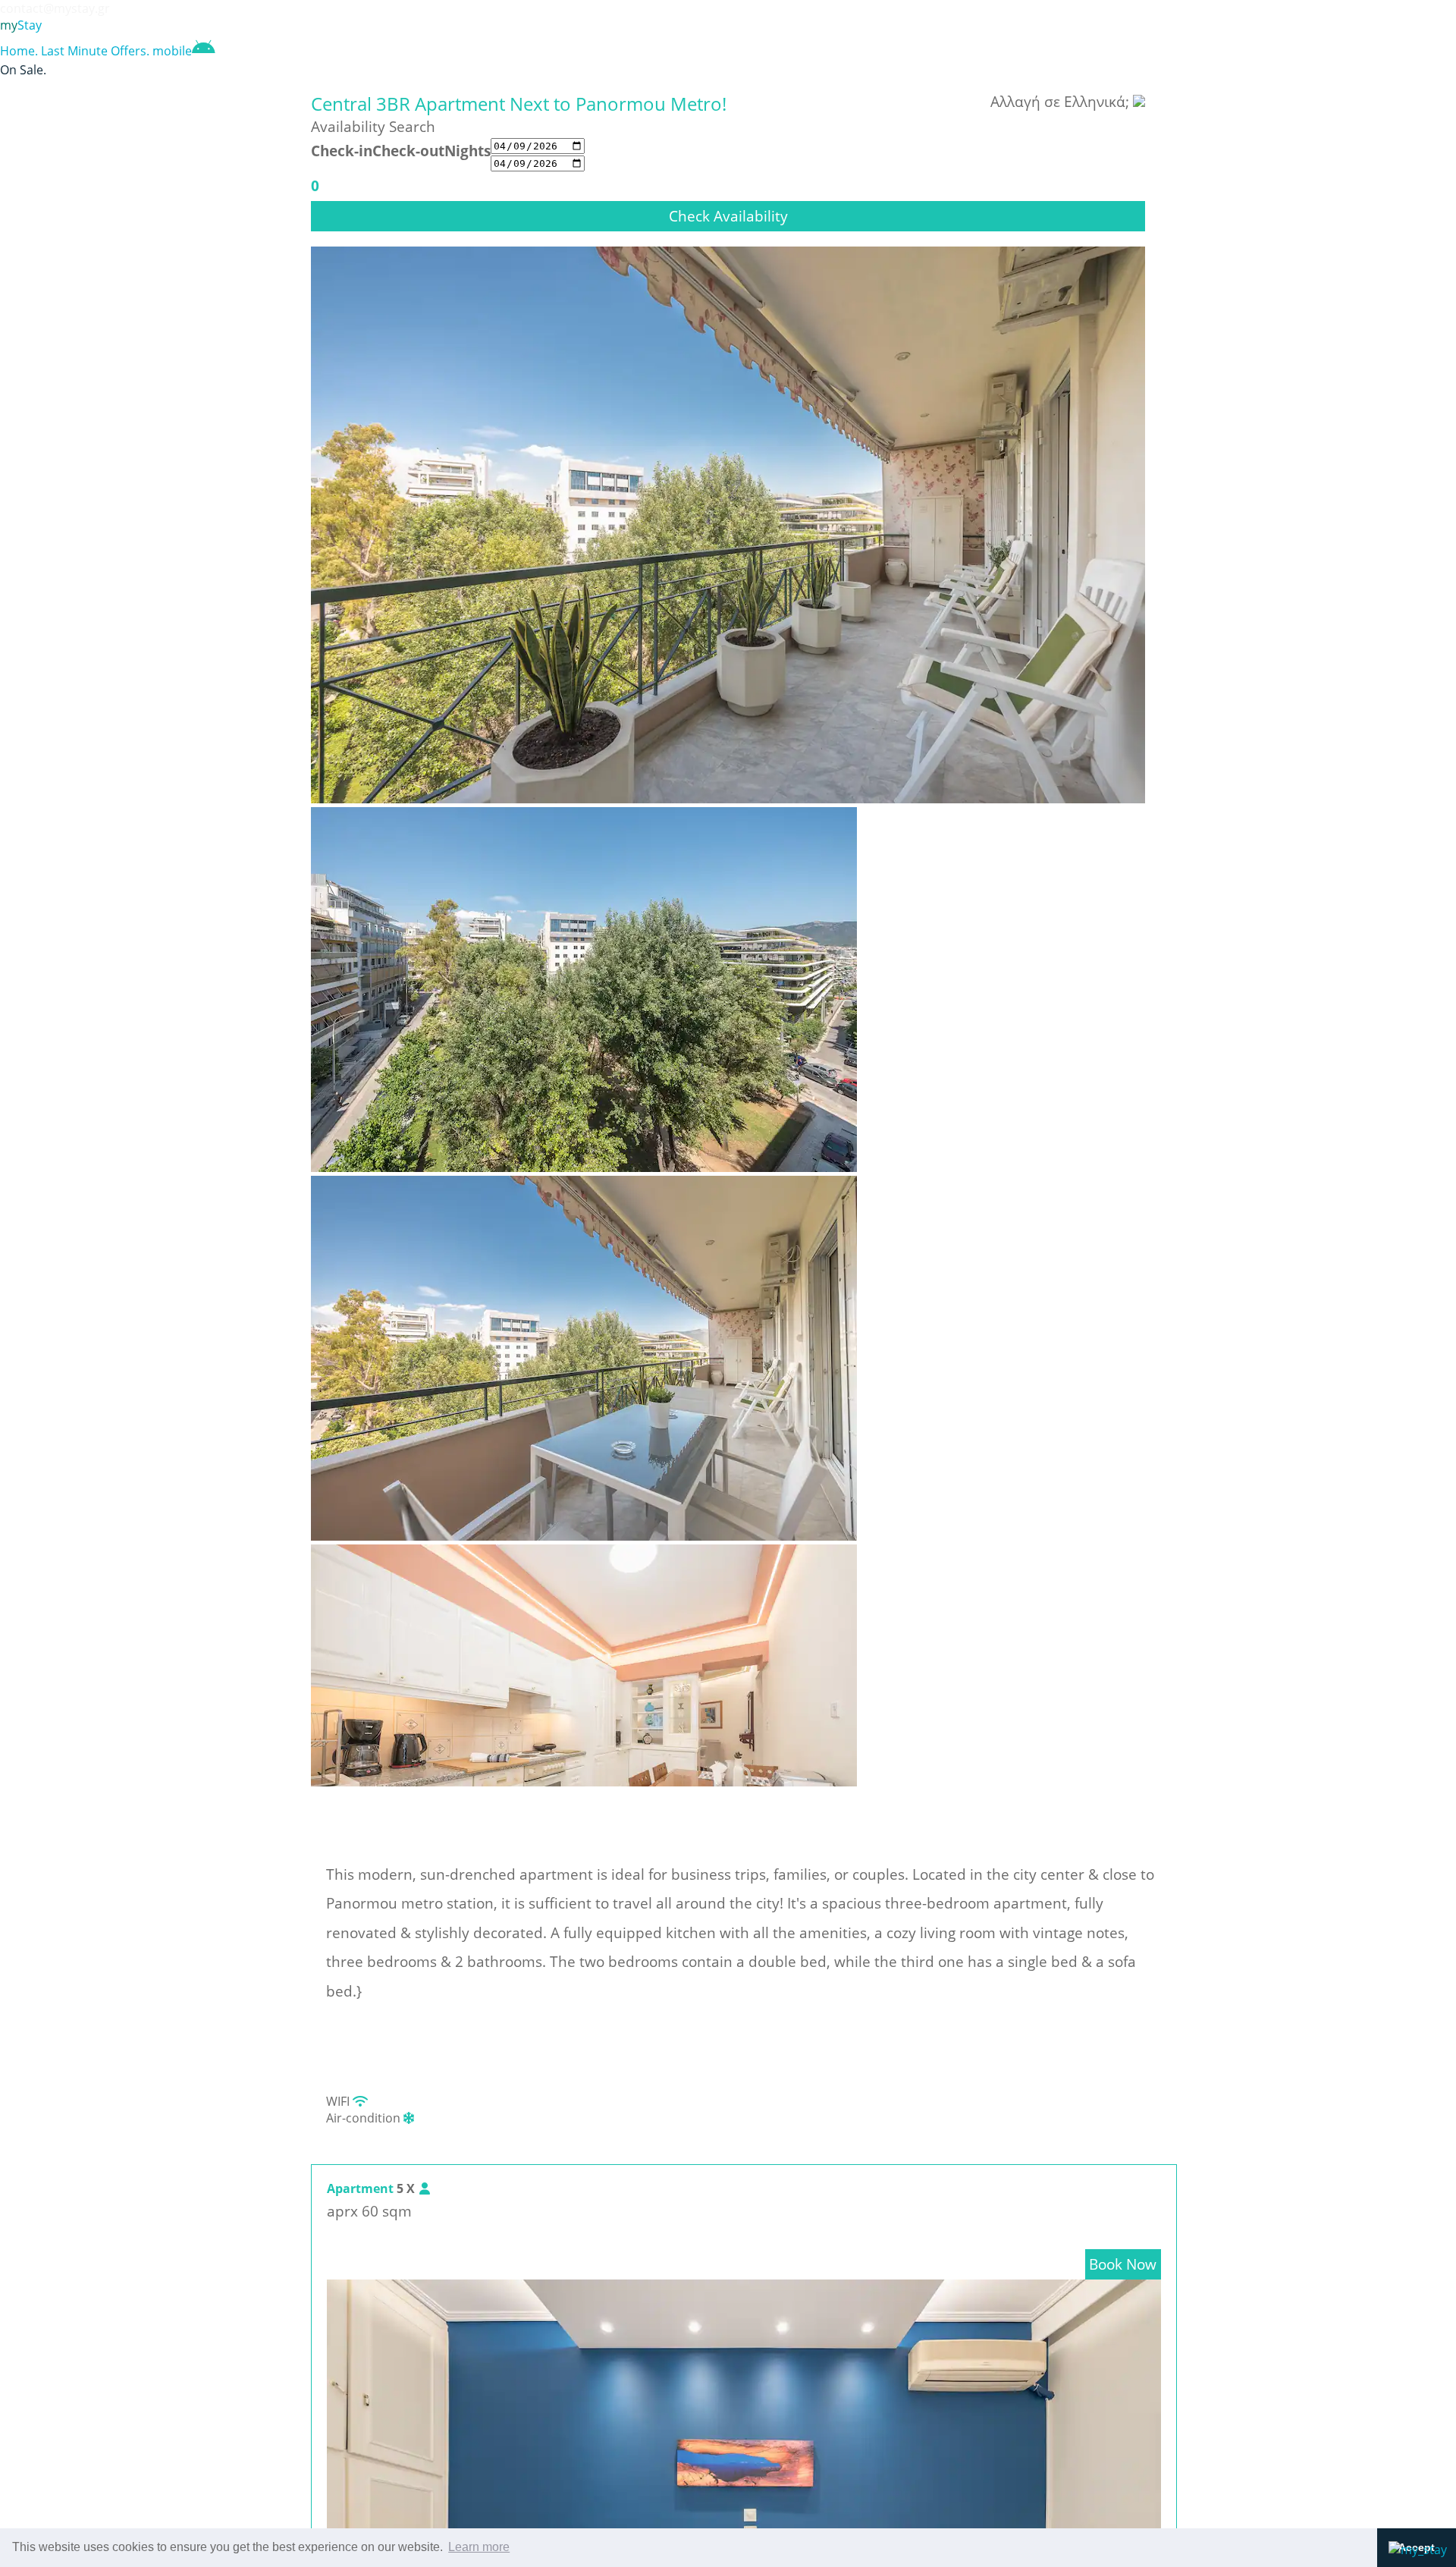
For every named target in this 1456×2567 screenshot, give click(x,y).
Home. (19, 51)
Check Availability (728, 216)
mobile (172, 51)
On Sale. (23, 70)
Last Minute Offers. (95, 51)
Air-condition (365, 2118)
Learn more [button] (479, 2547)
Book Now (1123, 2264)
